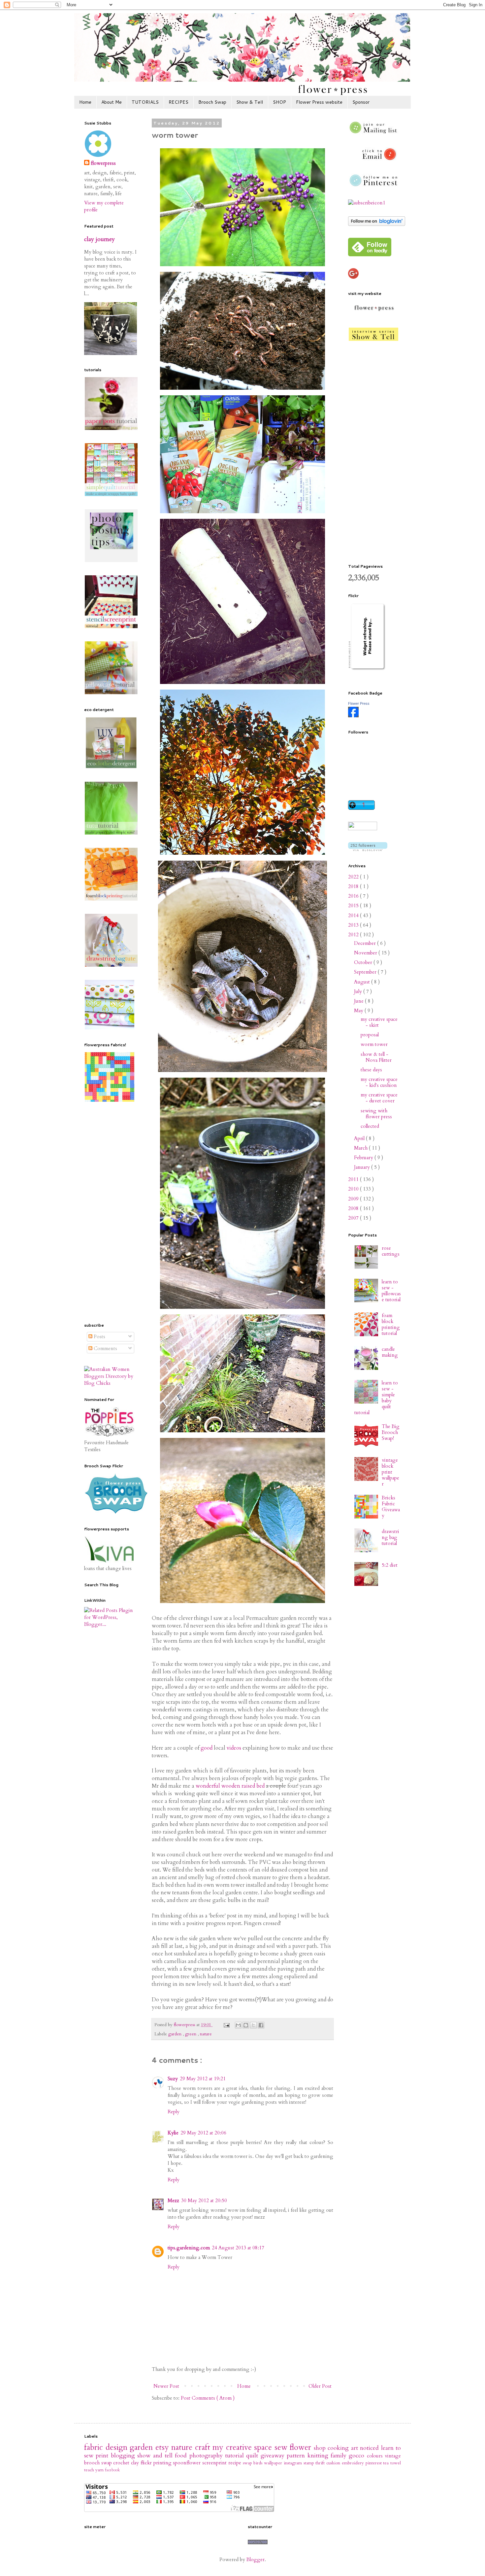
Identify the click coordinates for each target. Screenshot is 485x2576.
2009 (354, 1199)
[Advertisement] (111, 1213)
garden (176, 2034)
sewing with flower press (376, 1114)
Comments (105, 1348)
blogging (124, 2456)
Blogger (256, 2559)
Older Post (320, 2386)
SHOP (279, 102)
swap (248, 2463)
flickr (147, 2463)
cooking (339, 2448)
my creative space (243, 2447)
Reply (174, 2112)
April (360, 1138)
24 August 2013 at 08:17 (238, 2248)
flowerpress (103, 163)
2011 (354, 1179)
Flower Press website (319, 102)
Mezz (173, 2200)
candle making (390, 1352)
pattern (297, 2456)
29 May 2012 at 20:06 (203, 2133)
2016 (354, 896)
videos (234, 1748)
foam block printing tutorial (391, 1324)
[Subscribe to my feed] (367, 203)
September (366, 972)
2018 (354, 886)
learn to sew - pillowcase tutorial (391, 1291)
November (366, 953)
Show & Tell (250, 102)
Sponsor (361, 102)
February (364, 1158)
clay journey (99, 239)
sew (282, 2447)
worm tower (374, 1044)
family (340, 2456)
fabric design (107, 2447)
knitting (319, 2456)
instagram (294, 2463)
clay (136, 2463)
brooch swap (99, 2463)
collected (370, 1126)
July (359, 991)
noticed (371, 2448)
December (366, 943)
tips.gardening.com (189, 2248)
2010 (354, 1189)
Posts (99, 1337)
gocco (358, 2456)
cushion (334, 2463)
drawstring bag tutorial (390, 1537)
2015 (354, 906)
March (361, 1148)
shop (321, 2448)
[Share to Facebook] (261, 2025)
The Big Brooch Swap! (391, 1432)
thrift (321, 2463)
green (191, 2034)
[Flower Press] (353, 716)
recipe (236, 2463)
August (363, 982)
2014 (354, 915)
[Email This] (238, 2025)
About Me (112, 102)
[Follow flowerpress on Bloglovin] (377, 224)
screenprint (215, 2463)
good (207, 1748)
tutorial (236, 2456)
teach (90, 2470)
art (356, 2448)
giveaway (274, 2456)
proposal (370, 1035)
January (363, 1167)
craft (204, 2447)
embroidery (354, 2463)
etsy (163, 2447)
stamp (310, 2463)
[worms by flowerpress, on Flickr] (242, 266)
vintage (393, 2456)
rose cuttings (391, 1251)
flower (302, 2447)
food (182, 2456)
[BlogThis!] (246, 2025)
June (359, 1001)
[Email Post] (226, 2025)
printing (163, 2463)
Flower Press (359, 703)
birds (259, 2463)
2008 (354, 1208)
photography (207, 2456)
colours (376, 2456)
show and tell (156, 2456)
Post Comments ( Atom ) (208, 2398)
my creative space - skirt (379, 1022)
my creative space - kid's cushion (379, 1082)
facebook (112, 2470)
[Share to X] (253, 2025)
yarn (100, 2470)
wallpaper (274, 2463)
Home (85, 102)
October (364, 962)
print (103, 2456)
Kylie (173, 2133)
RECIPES (178, 102)
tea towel (392, 2463)
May (359, 1011)
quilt (253, 2456)
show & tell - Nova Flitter (376, 1057)
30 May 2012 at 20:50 (204, 2200)
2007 (354, 1218)
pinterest (374, 2463)
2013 (354, 925)
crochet (122, 2463)
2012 (354, 935)
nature (206, 2034)
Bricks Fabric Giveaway (391, 1507)
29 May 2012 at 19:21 (203, 2079)
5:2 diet (390, 1565)
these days (371, 1070)
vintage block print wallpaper (390, 1472)
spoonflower (188, 2463)
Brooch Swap (212, 102)
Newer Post (166, 2386)
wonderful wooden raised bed (230, 1786)
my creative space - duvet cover (379, 1098)
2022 (354, 877)
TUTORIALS (145, 102)
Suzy (173, 2079)
